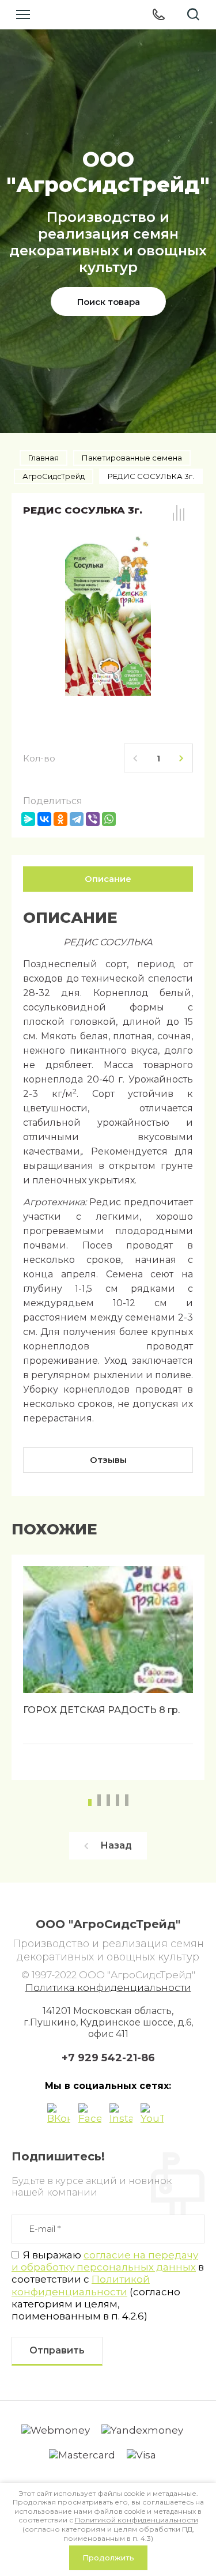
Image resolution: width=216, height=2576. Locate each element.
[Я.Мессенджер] (28, 819)
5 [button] (127, 1800)
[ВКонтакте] (44, 819)
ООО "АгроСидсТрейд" (108, 172)
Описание (108, 879)
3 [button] (108, 1800)
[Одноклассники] (60, 819)
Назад (116, 1845)
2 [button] (99, 1800)
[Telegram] (77, 819)
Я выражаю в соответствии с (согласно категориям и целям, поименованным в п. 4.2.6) (108, 2285)
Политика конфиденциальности (108, 1987)
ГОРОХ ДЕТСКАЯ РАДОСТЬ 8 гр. (101, 1710)
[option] (108, 1667)
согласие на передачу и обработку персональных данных (105, 2261)
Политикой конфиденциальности (81, 2285)
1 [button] (90, 1802)
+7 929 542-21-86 (108, 2058)
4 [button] (118, 1800)
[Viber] (93, 819)
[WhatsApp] (109, 819)
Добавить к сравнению (179, 513)
